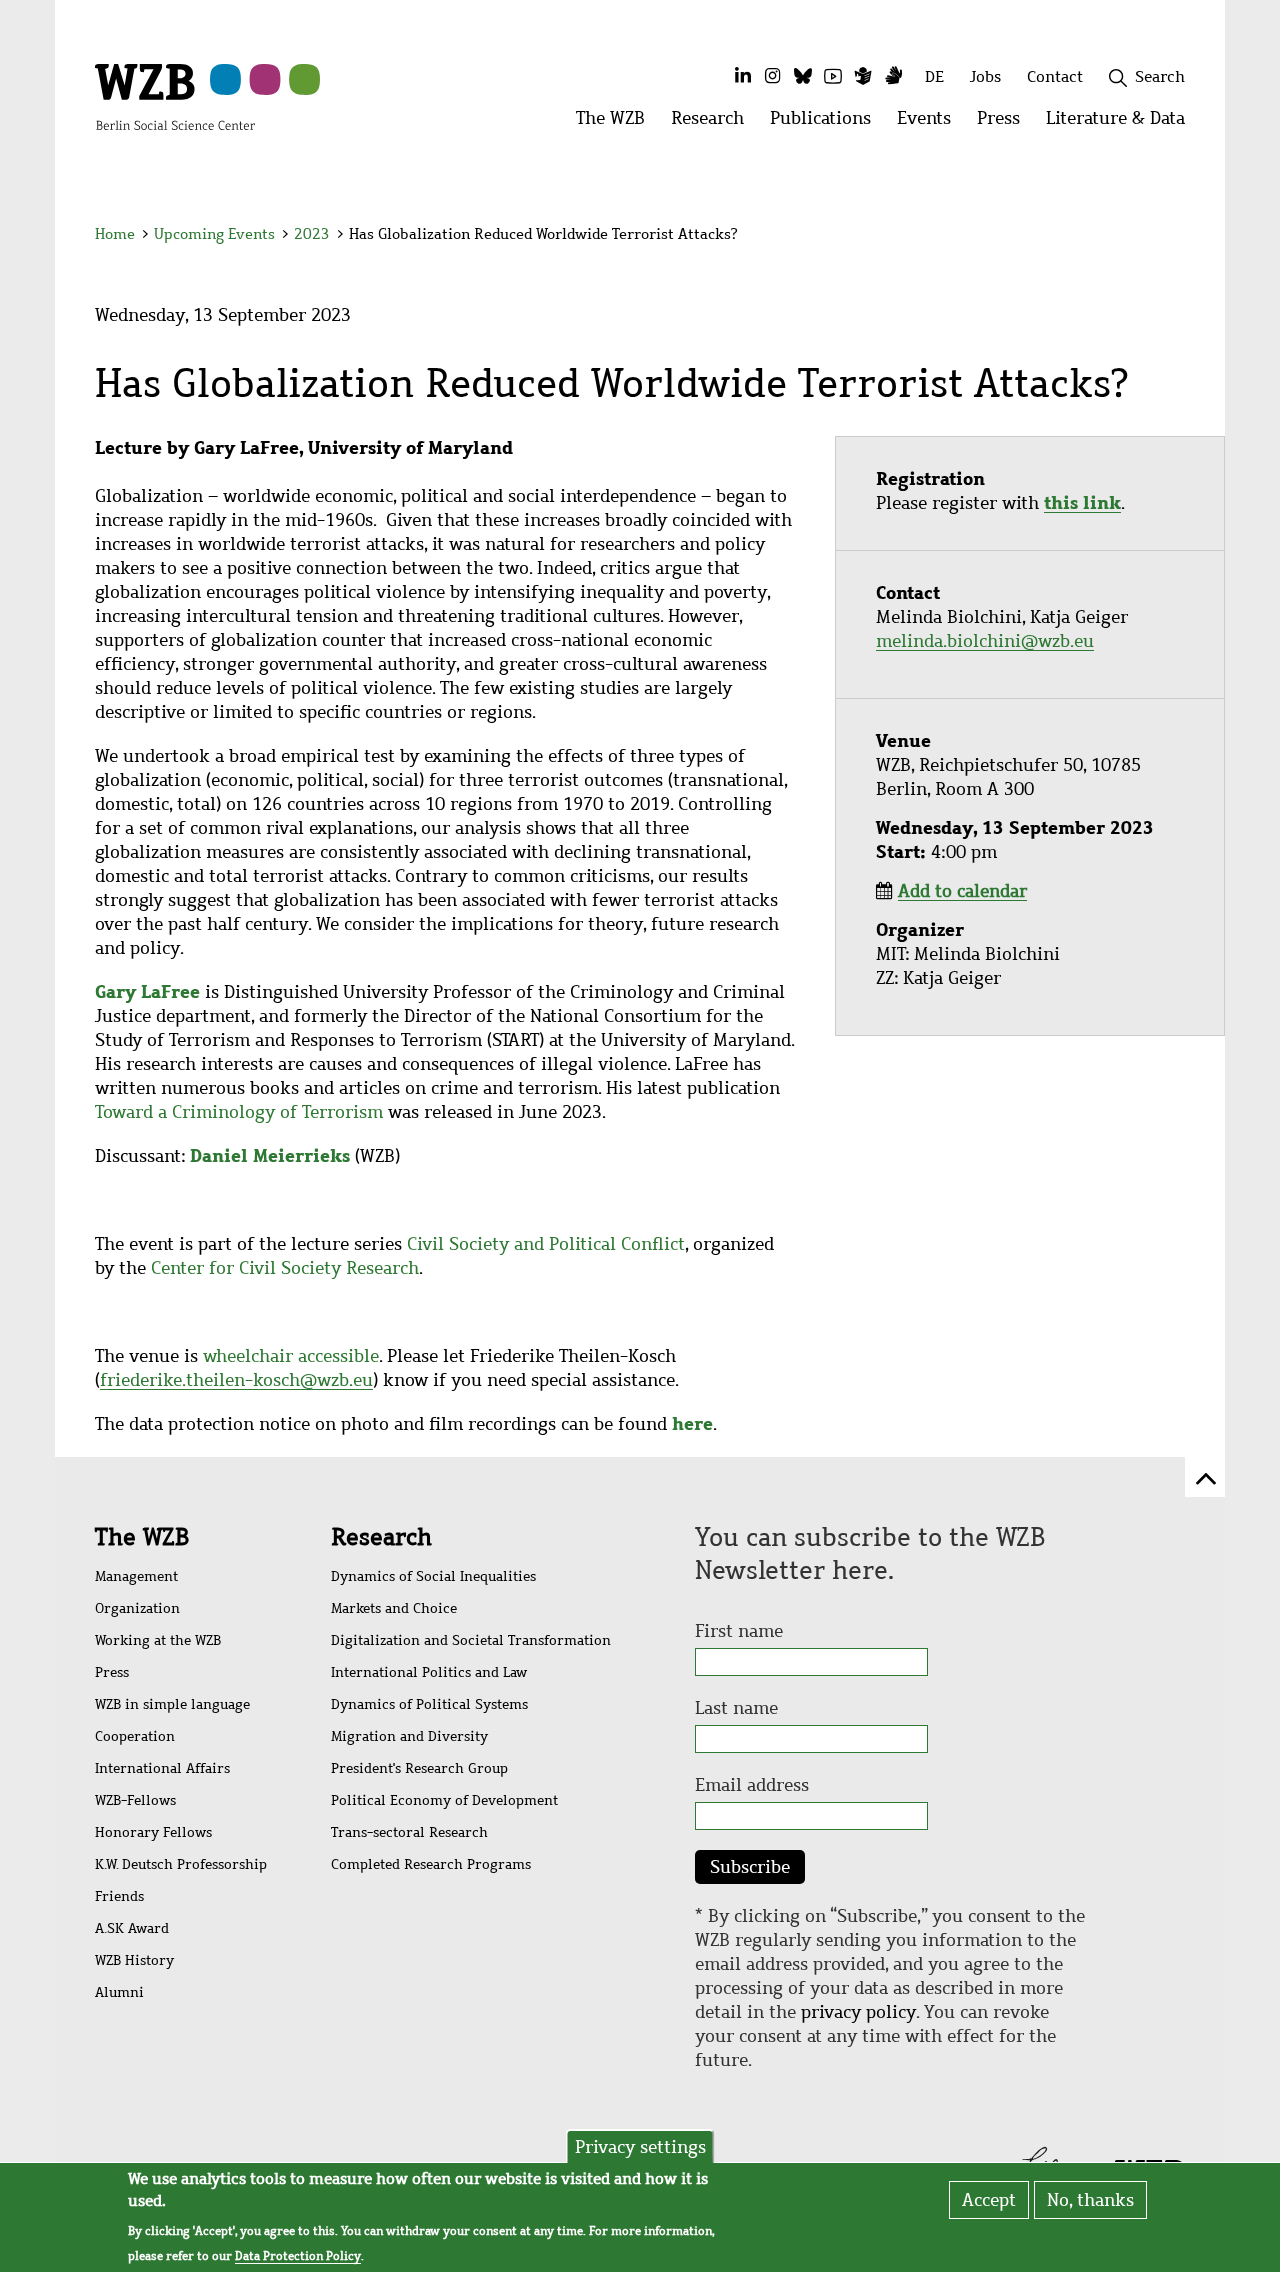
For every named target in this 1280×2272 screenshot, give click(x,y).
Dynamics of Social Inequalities (433, 1576)
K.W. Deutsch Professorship (181, 1864)
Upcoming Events (214, 234)
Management (136, 1576)
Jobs (985, 76)
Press (112, 1672)
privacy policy (858, 2012)
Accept (989, 2200)
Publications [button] (827, 123)
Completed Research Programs (431, 1864)
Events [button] (930, 123)
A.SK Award (132, 1928)
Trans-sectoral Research (409, 1832)
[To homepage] (175, 96)
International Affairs (162, 1768)
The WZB (142, 1537)
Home (115, 234)
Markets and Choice (394, 1608)
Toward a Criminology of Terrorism (239, 1112)
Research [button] (714, 123)
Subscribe (750, 1867)
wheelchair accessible (291, 1356)
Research (381, 1537)
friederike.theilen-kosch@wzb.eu (236, 1380)
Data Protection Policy (298, 2256)
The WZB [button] (617, 123)
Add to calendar (962, 891)
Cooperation (135, 1736)
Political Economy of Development (444, 1800)
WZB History (134, 1960)
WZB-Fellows (135, 1800)
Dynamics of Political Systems (429, 1704)
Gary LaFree (147, 991)
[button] (1188, 237)
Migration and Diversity (409, 1736)
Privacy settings (640, 2147)
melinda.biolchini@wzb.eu (985, 641)
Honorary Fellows (153, 1832)
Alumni (119, 1992)
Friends (119, 1896)
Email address (752, 1785)
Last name (736, 1708)
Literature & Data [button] (1122, 123)
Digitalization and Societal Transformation (471, 1640)
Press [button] (1005, 123)
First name (739, 1631)
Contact (1055, 76)
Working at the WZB (158, 1640)
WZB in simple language (172, 1704)
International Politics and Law (429, 1672)
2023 (312, 234)
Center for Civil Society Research (285, 1268)
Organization (137, 1608)
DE (934, 76)
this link (1082, 502)
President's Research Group (419, 1768)
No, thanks (1090, 2200)
